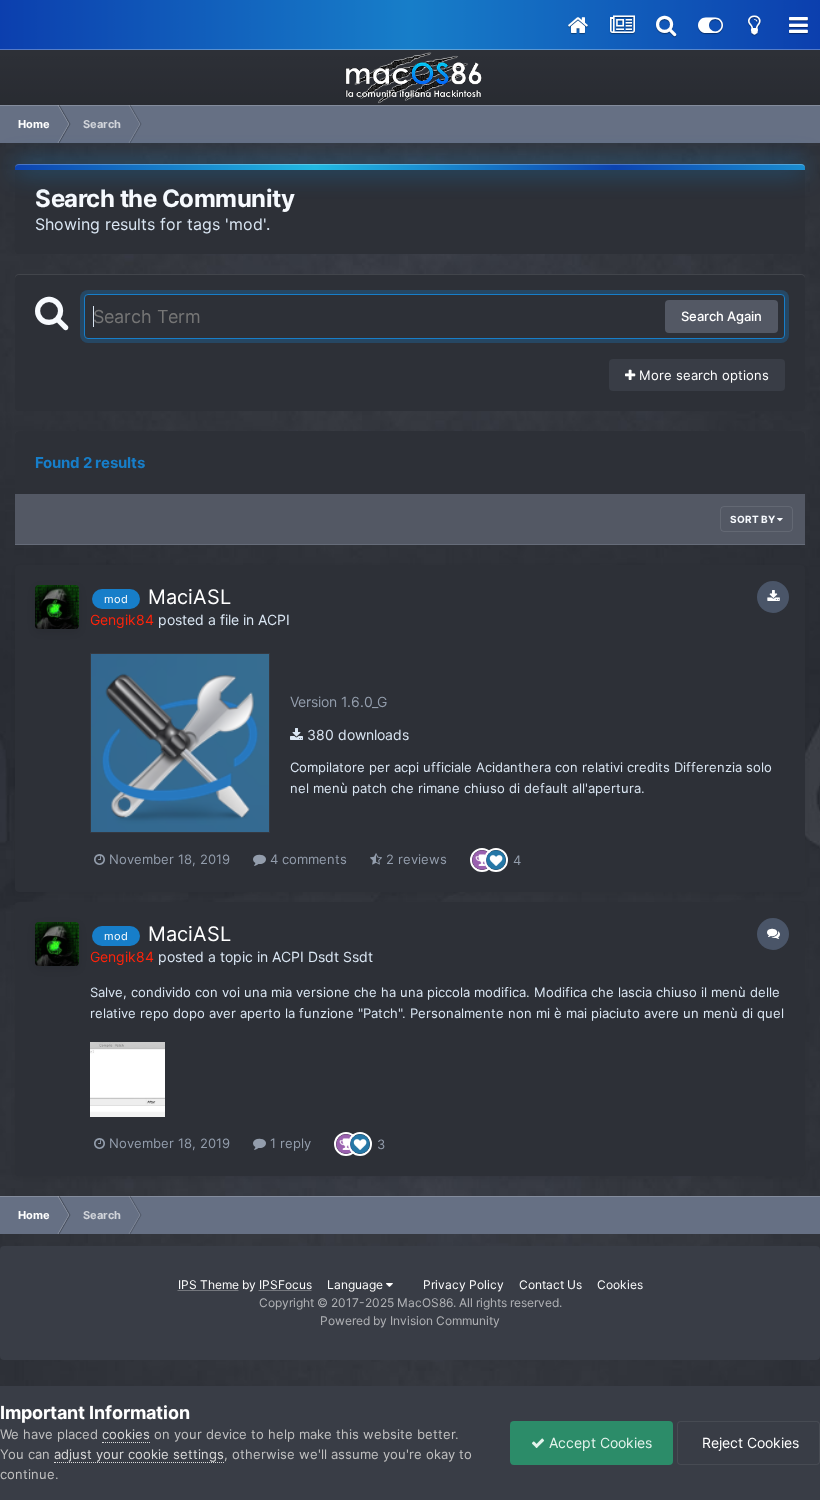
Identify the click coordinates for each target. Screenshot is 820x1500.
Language (356, 1284)
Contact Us (550, 1284)
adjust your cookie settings (139, 1454)
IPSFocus (285, 1284)
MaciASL (189, 597)
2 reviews (414, 859)
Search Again (721, 316)
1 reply (288, 1143)
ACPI (274, 619)
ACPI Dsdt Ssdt (322, 956)
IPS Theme (208, 1284)
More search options (702, 375)
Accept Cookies (598, 1442)
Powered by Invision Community (410, 1320)
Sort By (753, 519)
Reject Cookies (748, 1442)
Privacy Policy (463, 1284)
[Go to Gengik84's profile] (57, 607)
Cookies (620, 1284)
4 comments (306, 859)
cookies (126, 1434)
